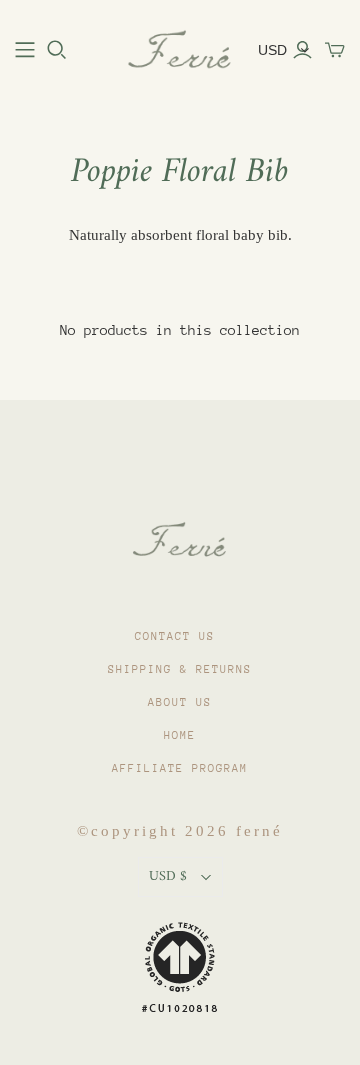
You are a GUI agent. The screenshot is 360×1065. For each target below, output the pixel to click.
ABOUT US (180, 702)
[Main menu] (25, 50)
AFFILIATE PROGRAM (180, 768)
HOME (180, 735)
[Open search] (57, 50)
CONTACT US (175, 636)
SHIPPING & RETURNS (180, 669)
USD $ (168, 876)
